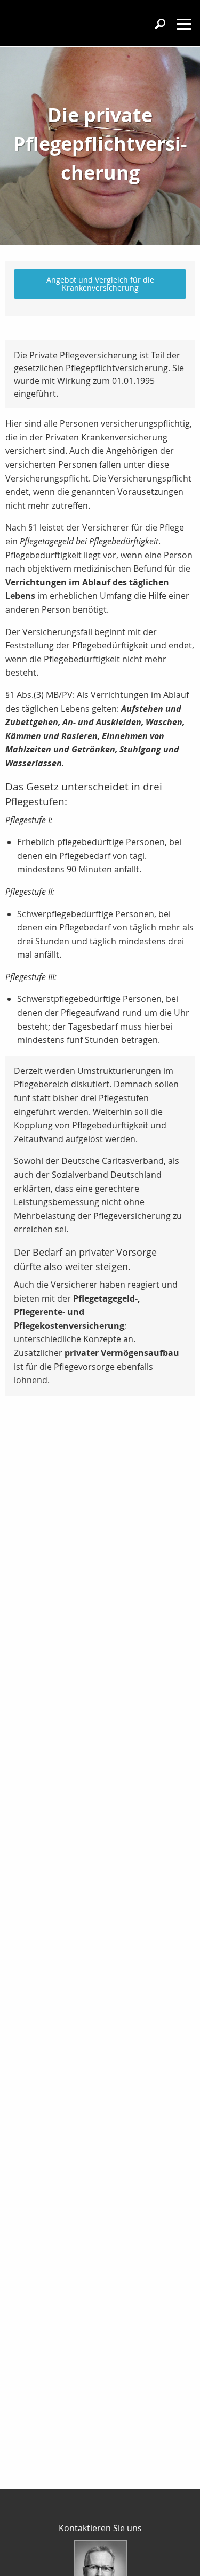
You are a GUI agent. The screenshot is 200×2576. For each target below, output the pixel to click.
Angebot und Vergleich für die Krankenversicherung (100, 283)
